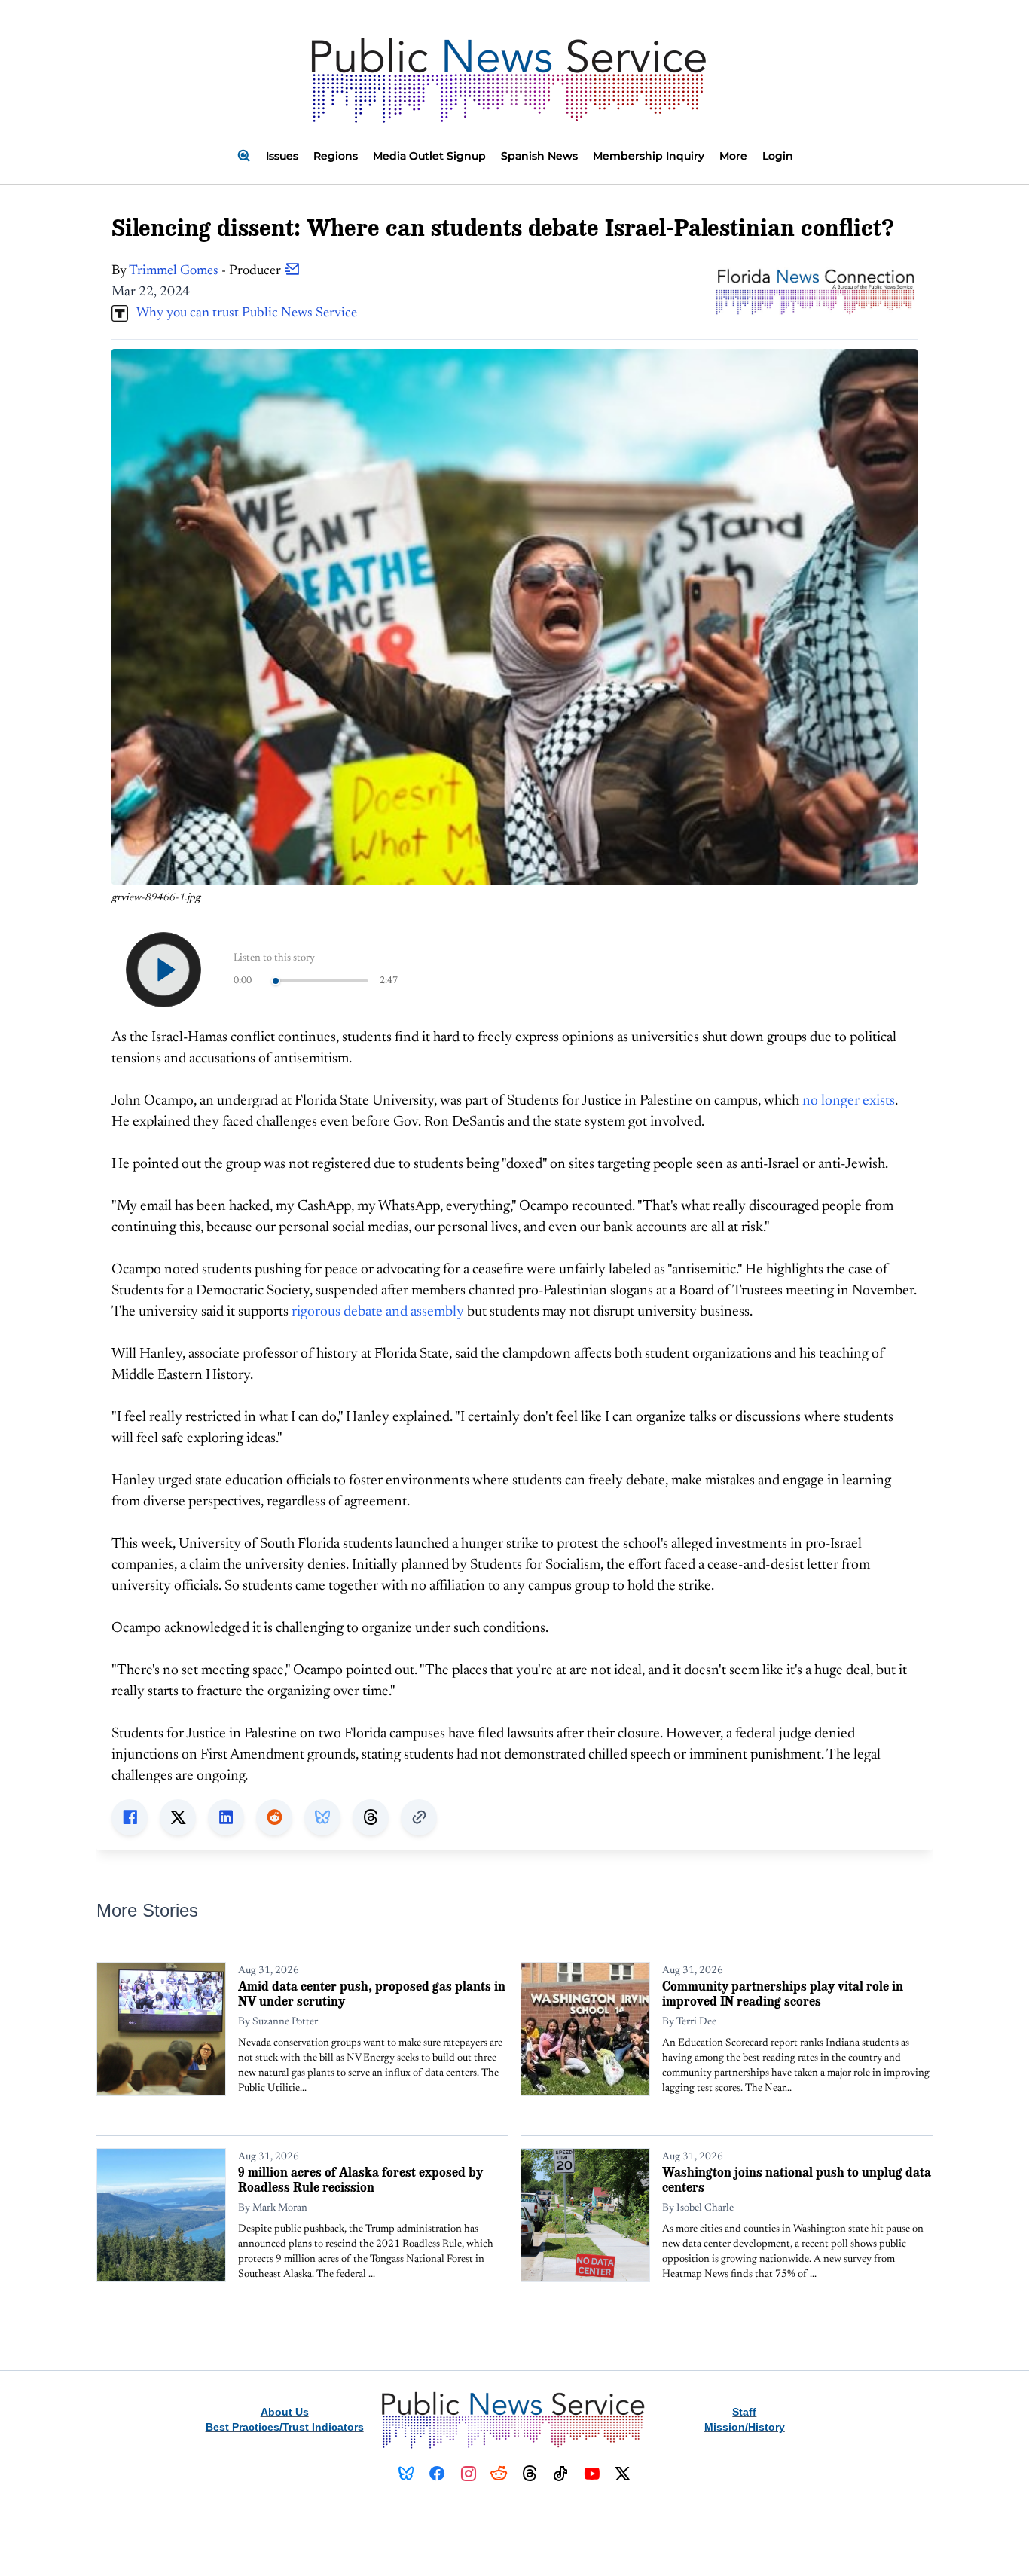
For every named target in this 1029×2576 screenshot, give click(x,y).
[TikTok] (561, 2474)
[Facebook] (437, 2474)
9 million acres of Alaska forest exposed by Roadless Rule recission (360, 2179)
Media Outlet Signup (429, 156)
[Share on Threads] (371, 1817)
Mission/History (745, 2427)
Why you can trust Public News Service (243, 313)
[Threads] (530, 2474)
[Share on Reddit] (274, 1817)
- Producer (206, 271)
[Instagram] (468, 2474)
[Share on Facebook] (130, 1817)
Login (778, 156)
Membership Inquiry (649, 156)
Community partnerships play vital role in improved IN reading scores (783, 1993)
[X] (623, 2474)
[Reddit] (499, 2474)
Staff (744, 2412)
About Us (285, 2412)
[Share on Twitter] (178, 1817)
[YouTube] (592, 2474)
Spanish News (539, 156)
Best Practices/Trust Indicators (285, 2427)
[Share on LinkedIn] (226, 1817)
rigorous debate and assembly (378, 1312)
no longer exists (849, 1101)
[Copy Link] (419, 1817)
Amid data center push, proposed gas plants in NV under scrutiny (372, 1993)
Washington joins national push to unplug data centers (797, 2179)
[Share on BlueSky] (322, 1817)
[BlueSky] (406, 2474)
